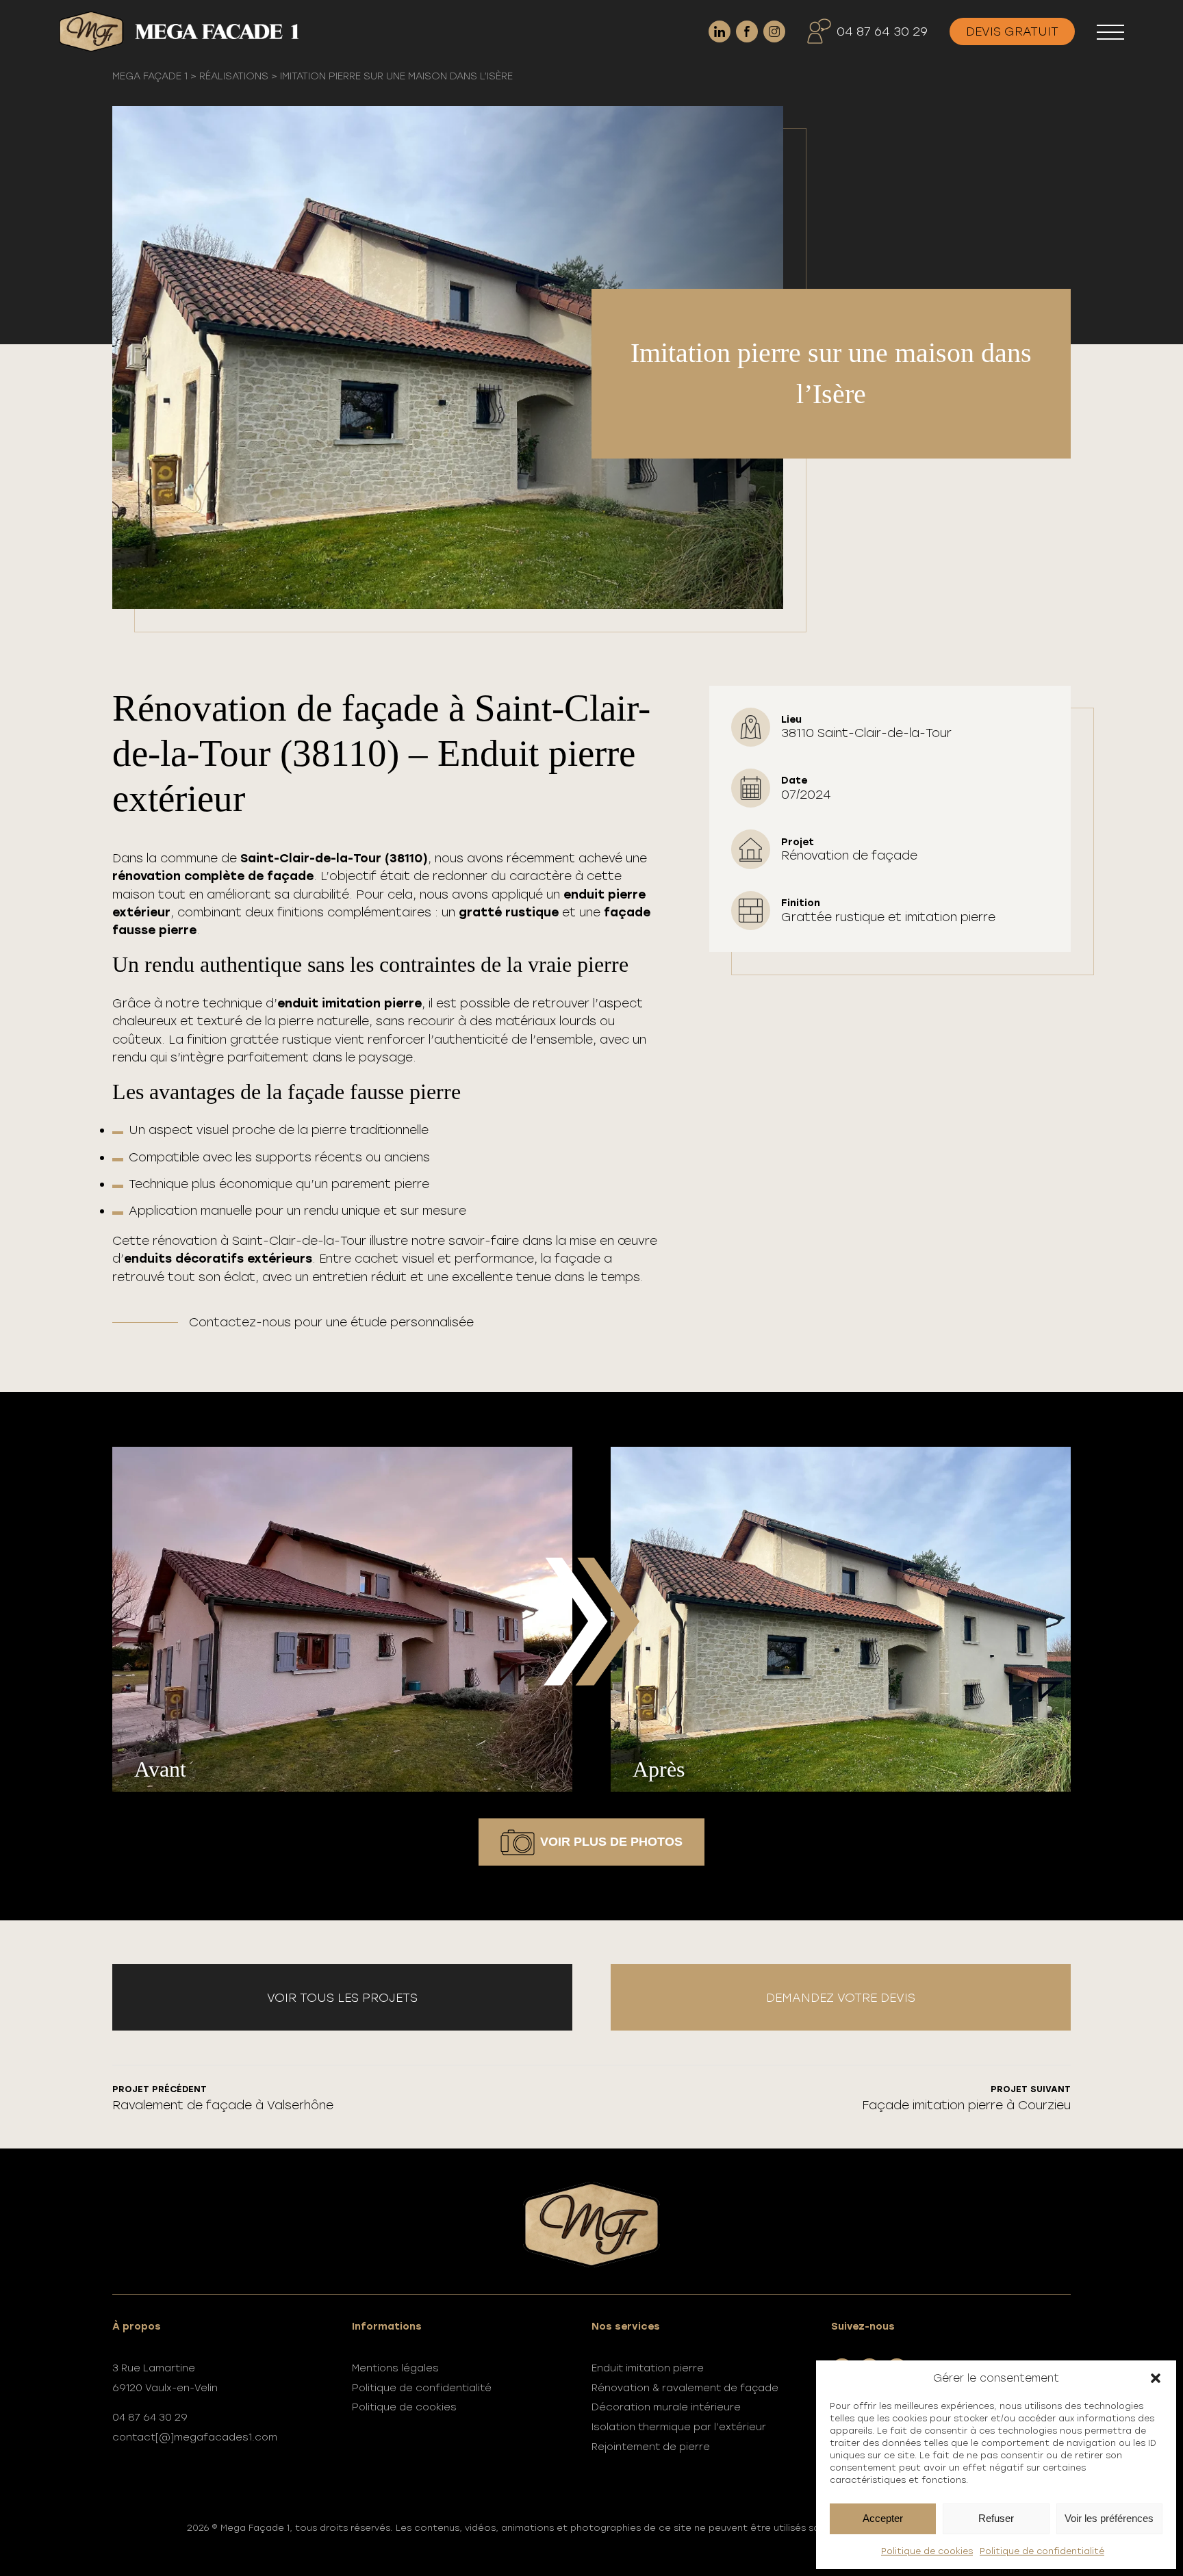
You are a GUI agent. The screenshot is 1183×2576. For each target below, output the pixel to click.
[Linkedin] (720, 31)
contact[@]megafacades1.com (195, 2437)
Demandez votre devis (841, 1997)
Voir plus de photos (611, 1842)
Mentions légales (395, 2368)
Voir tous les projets (342, 1997)
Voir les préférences (1109, 2518)
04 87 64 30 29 (882, 31)
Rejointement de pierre (651, 2447)
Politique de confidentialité (1042, 2551)
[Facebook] (747, 31)
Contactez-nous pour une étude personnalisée (331, 1322)
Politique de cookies (927, 2551)
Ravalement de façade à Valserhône (223, 2098)
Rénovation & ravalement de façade (685, 2388)
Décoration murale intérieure (666, 2407)
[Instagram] (774, 31)
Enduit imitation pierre (648, 2368)
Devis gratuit (1012, 31)
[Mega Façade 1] (179, 31)
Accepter (883, 2518)
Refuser (996, 2518)
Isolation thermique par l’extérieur (679, 2427)
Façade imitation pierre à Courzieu (966, 2098)
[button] (1156, 2378)
